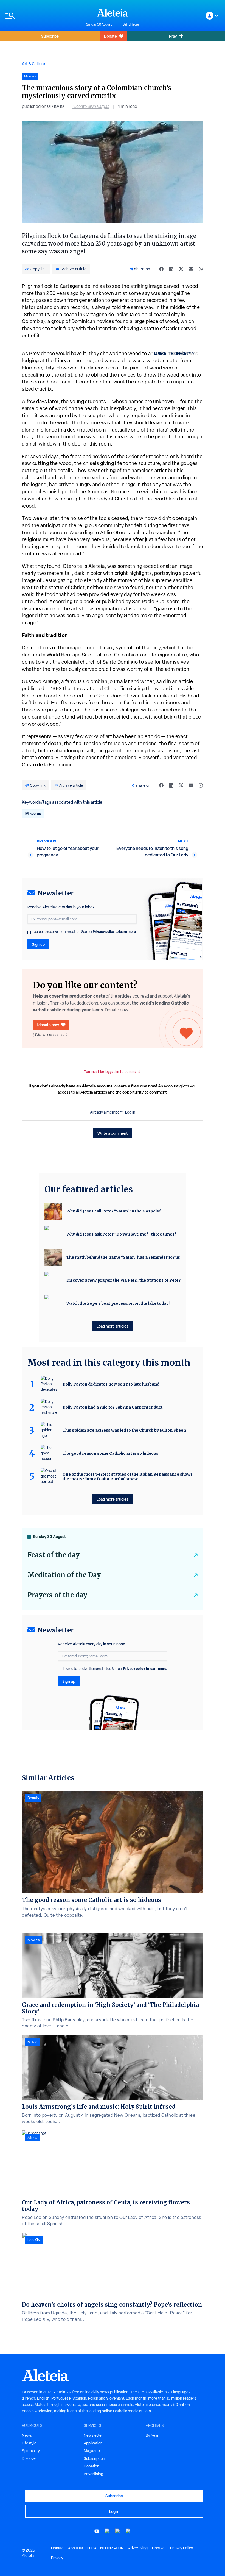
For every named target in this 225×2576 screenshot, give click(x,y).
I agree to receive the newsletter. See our (85, 932)
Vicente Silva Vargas (91, 106)
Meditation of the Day (64, 1575)
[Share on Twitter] (181, 269)
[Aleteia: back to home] (113, 13)
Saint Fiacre (131, 24)
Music (32, 2042)
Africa (32, 2138)
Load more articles (113, 1326)
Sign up (38, 944)
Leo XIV (34, 2240)
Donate (110, 36)
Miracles (33, 813)
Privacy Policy (182, 2548)
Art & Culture (33, 64)
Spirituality (31, 2451)
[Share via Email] (191, 269)
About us (75, 2548)
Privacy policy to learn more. (115, 932)
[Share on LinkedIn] (171, 269)
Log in (130, 1112)
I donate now (48, 1025)
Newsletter (93, 2435)
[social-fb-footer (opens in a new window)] (107, 2531)
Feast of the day (54, 1555)
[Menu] (43, 16)
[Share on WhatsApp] (201, 269)
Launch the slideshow (173, 353)
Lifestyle (29, 2443)
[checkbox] (29, 932)
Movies (34, 1940)
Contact (159, 2548)
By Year (152, 2435)
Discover (29, 2458)
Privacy (57, 2558)
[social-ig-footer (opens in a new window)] (128, 2531)
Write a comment (113, 1133)
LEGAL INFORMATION (106, 2548)
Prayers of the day (57, 1595)
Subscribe (50, 36)
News (27, 2435)
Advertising (93, 2474)
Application (93, 2443)
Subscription (94, 2458)
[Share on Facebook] (161, 269)
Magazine (92, 2451)
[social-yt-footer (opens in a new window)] (97, 2531)
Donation (92, 2466)
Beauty (33, 1798)
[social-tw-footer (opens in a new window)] (118, 2531)
